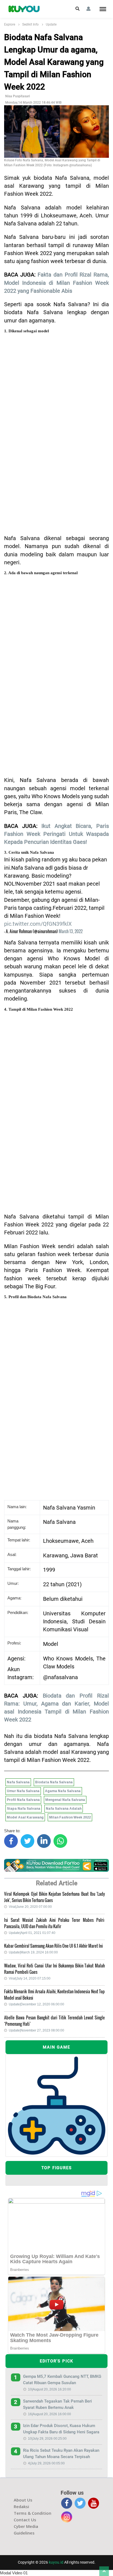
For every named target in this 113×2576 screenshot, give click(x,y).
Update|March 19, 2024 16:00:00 (33, 1952)
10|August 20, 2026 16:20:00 (50, 2389)
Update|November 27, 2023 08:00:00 (36, 2030)
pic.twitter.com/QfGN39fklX (38, 924)
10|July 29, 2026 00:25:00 (47, 2439)
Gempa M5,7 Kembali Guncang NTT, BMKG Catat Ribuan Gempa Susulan (62, 2380)
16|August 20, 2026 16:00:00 (50, 2414)
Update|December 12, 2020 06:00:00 (36, 2004)
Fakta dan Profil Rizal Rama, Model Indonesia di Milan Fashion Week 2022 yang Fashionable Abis (56, 283)
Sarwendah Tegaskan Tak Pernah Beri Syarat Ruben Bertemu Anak (57, 2404)
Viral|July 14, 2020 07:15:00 (30, 1978)
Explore (10, 24)
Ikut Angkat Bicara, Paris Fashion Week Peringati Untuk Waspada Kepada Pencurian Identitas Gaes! (56, 834)
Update (51, 24)
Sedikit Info (30, 24)
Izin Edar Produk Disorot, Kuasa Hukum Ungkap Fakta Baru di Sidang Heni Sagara (61, 2429)
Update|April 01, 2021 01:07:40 (32, 1933)
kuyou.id (56, 2562)
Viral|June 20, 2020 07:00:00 (30, 1907)
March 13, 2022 (71, 931)
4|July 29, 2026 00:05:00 (46, 2463)
